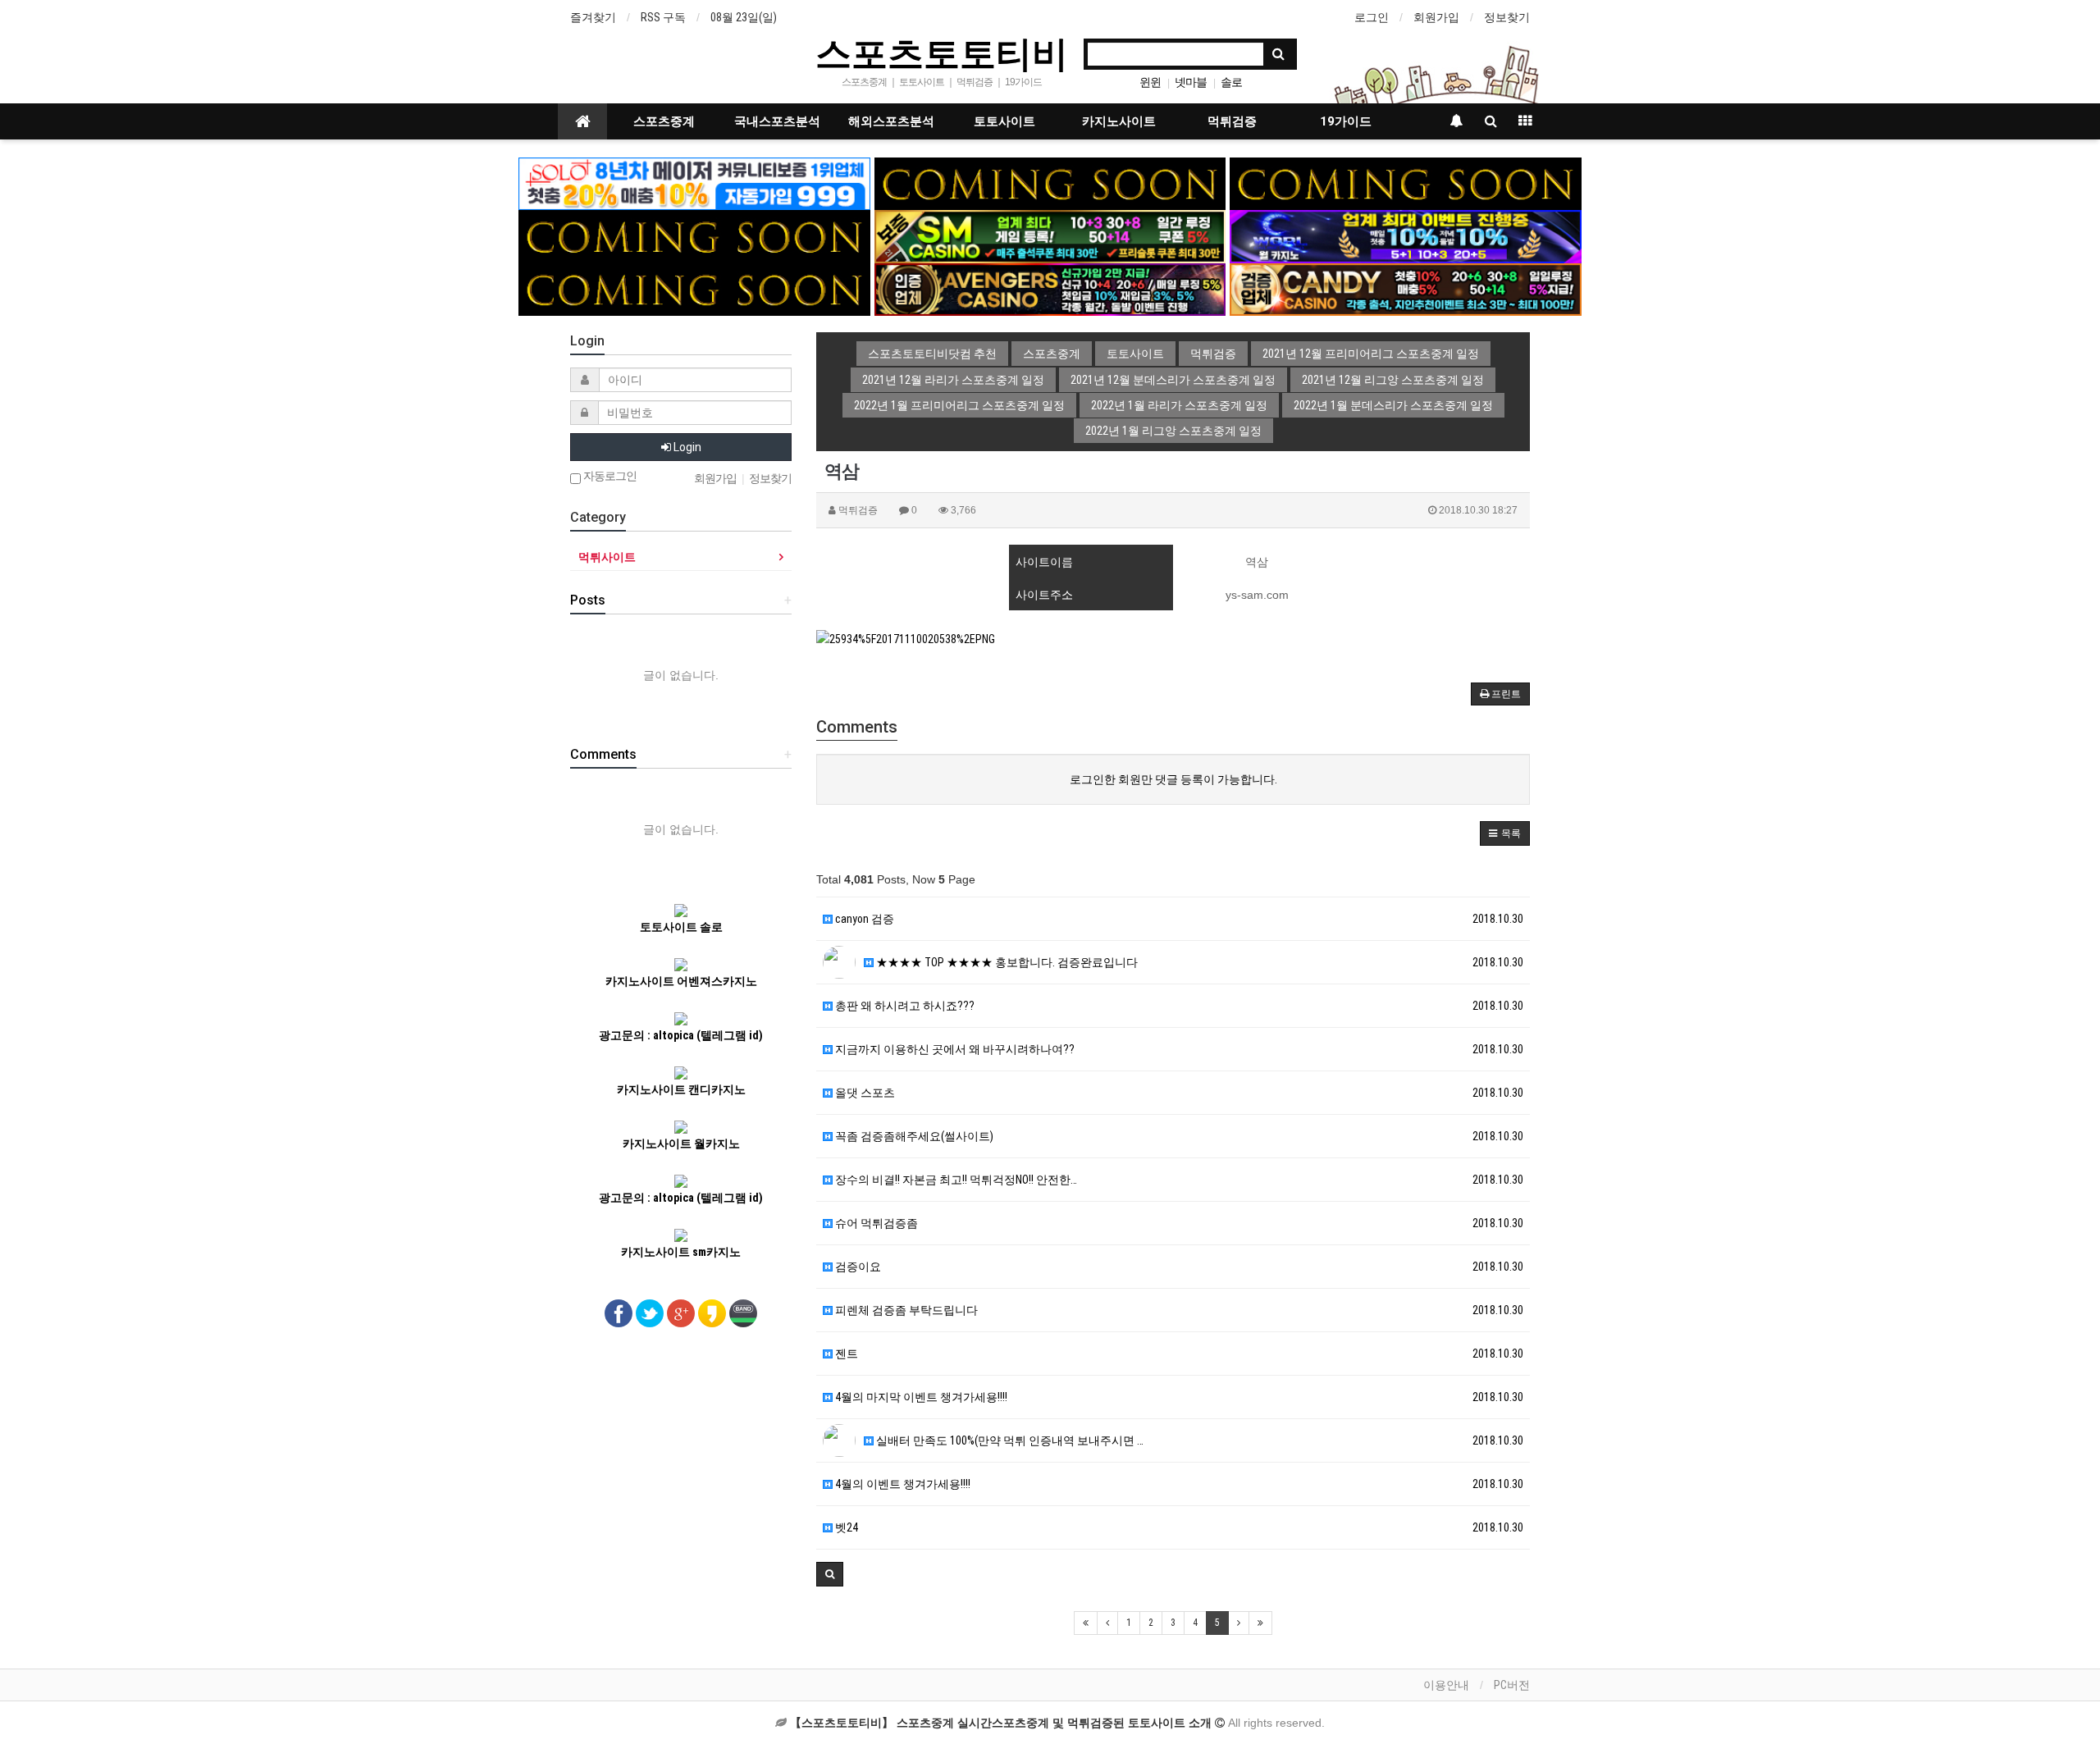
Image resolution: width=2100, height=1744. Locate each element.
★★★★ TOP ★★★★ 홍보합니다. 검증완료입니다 (1006, 962)
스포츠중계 (664, 121)
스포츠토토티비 (942, 53)
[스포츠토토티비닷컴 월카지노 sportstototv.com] (1406, 235)
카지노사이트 (1119, 121)
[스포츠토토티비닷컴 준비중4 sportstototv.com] (694, 235)
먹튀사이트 (607, 557)
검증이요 (857, 1267)
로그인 (1372, 17)
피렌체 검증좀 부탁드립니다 (905, 1310)
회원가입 (1436, 17)
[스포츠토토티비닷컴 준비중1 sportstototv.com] (1050, 183)
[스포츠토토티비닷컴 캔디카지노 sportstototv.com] (1406, 289)
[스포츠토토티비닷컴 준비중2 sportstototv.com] (1406, 183)
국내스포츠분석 (777, 121)
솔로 (1231, 82)
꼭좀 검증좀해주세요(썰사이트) (913, 1136)
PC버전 (1512, 1685)
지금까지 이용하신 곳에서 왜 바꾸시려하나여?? (954, 1049)
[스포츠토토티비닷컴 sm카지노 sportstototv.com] (1050, 235)
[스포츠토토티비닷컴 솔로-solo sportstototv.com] (694, 183)
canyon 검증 (863, 919)
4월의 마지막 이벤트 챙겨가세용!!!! (920, 1397)
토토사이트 (1004, 121)
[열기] (21, 21)
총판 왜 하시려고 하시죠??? (904, 1006)
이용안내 (1446, 1685)
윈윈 (1150, 82)
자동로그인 (609, 476)
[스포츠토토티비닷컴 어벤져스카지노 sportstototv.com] (1050, 289)
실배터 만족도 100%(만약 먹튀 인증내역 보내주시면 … (1009, 1440)
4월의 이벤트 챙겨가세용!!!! (902, 1484)
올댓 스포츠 (864, 1093)
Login (686, 447)
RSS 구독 (663, 17)
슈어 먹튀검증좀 (875, 1223)
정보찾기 (1507, 17)
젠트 (845, 1354)
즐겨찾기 (593, 17)
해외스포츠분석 (891, 121)
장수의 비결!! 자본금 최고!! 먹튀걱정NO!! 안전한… (955, 1180)
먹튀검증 (1232, 121)
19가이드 (1346, 121)
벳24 (845, 1527)
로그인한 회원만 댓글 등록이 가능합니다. (1173, 779)
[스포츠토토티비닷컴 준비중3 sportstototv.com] (694, 289)
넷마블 (1191, 82)
